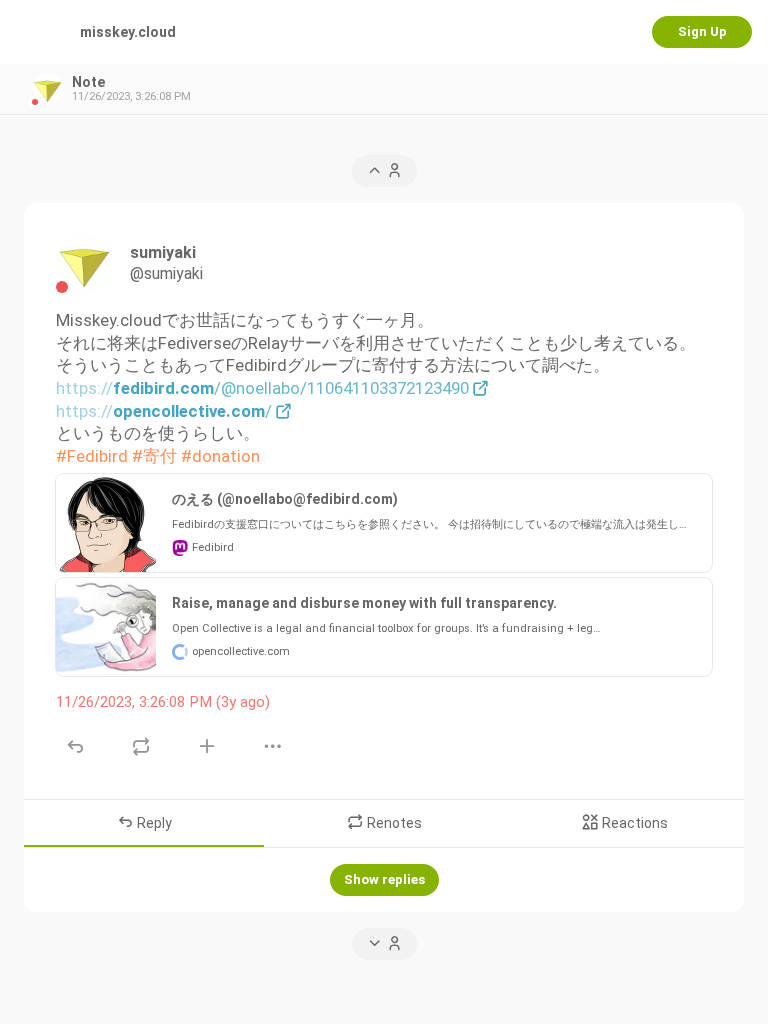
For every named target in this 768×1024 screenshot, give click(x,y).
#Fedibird (92, 456)
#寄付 (154, 456)
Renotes (393, 823)
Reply (153, 823)
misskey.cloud (128, 32)
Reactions (633, 823)
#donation (220, 456)
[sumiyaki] (85, 264)
